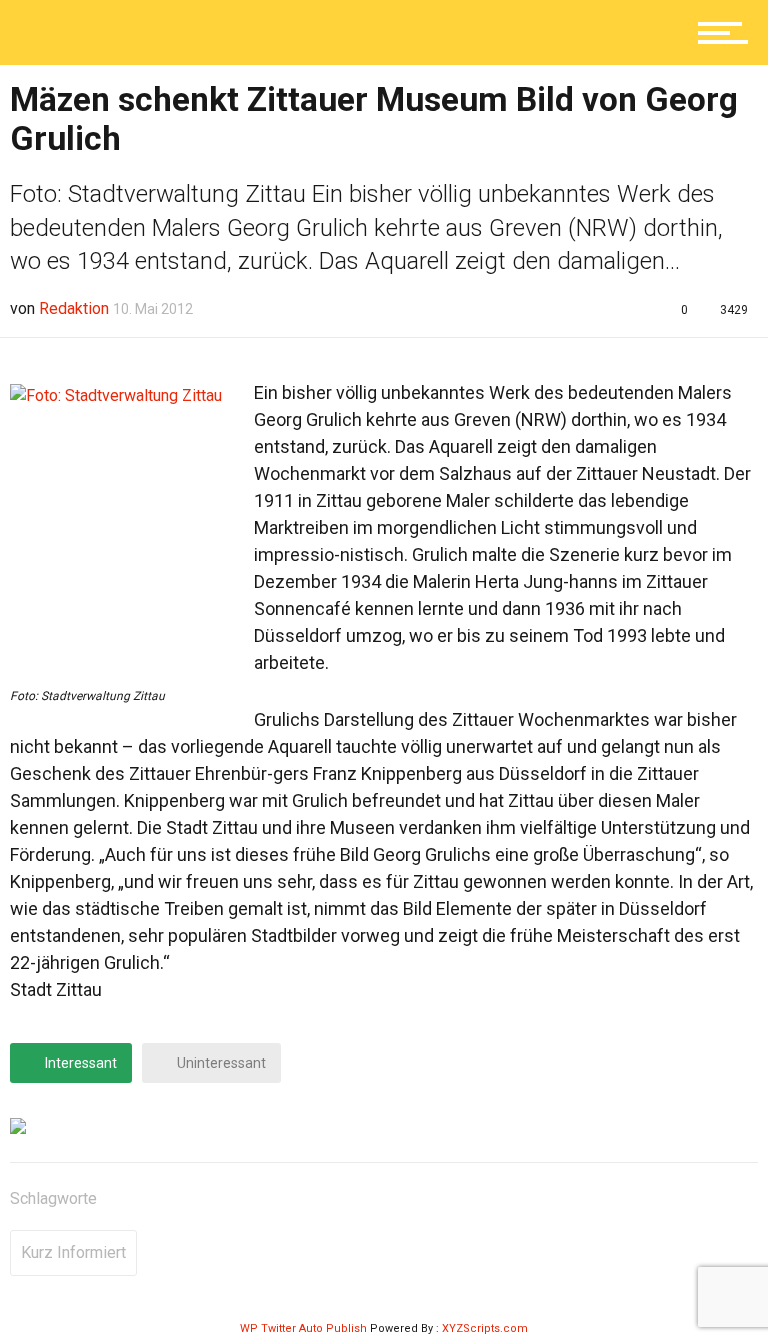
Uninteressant (220, 1063)
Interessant (79, 1063)
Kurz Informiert (73, 1252)
